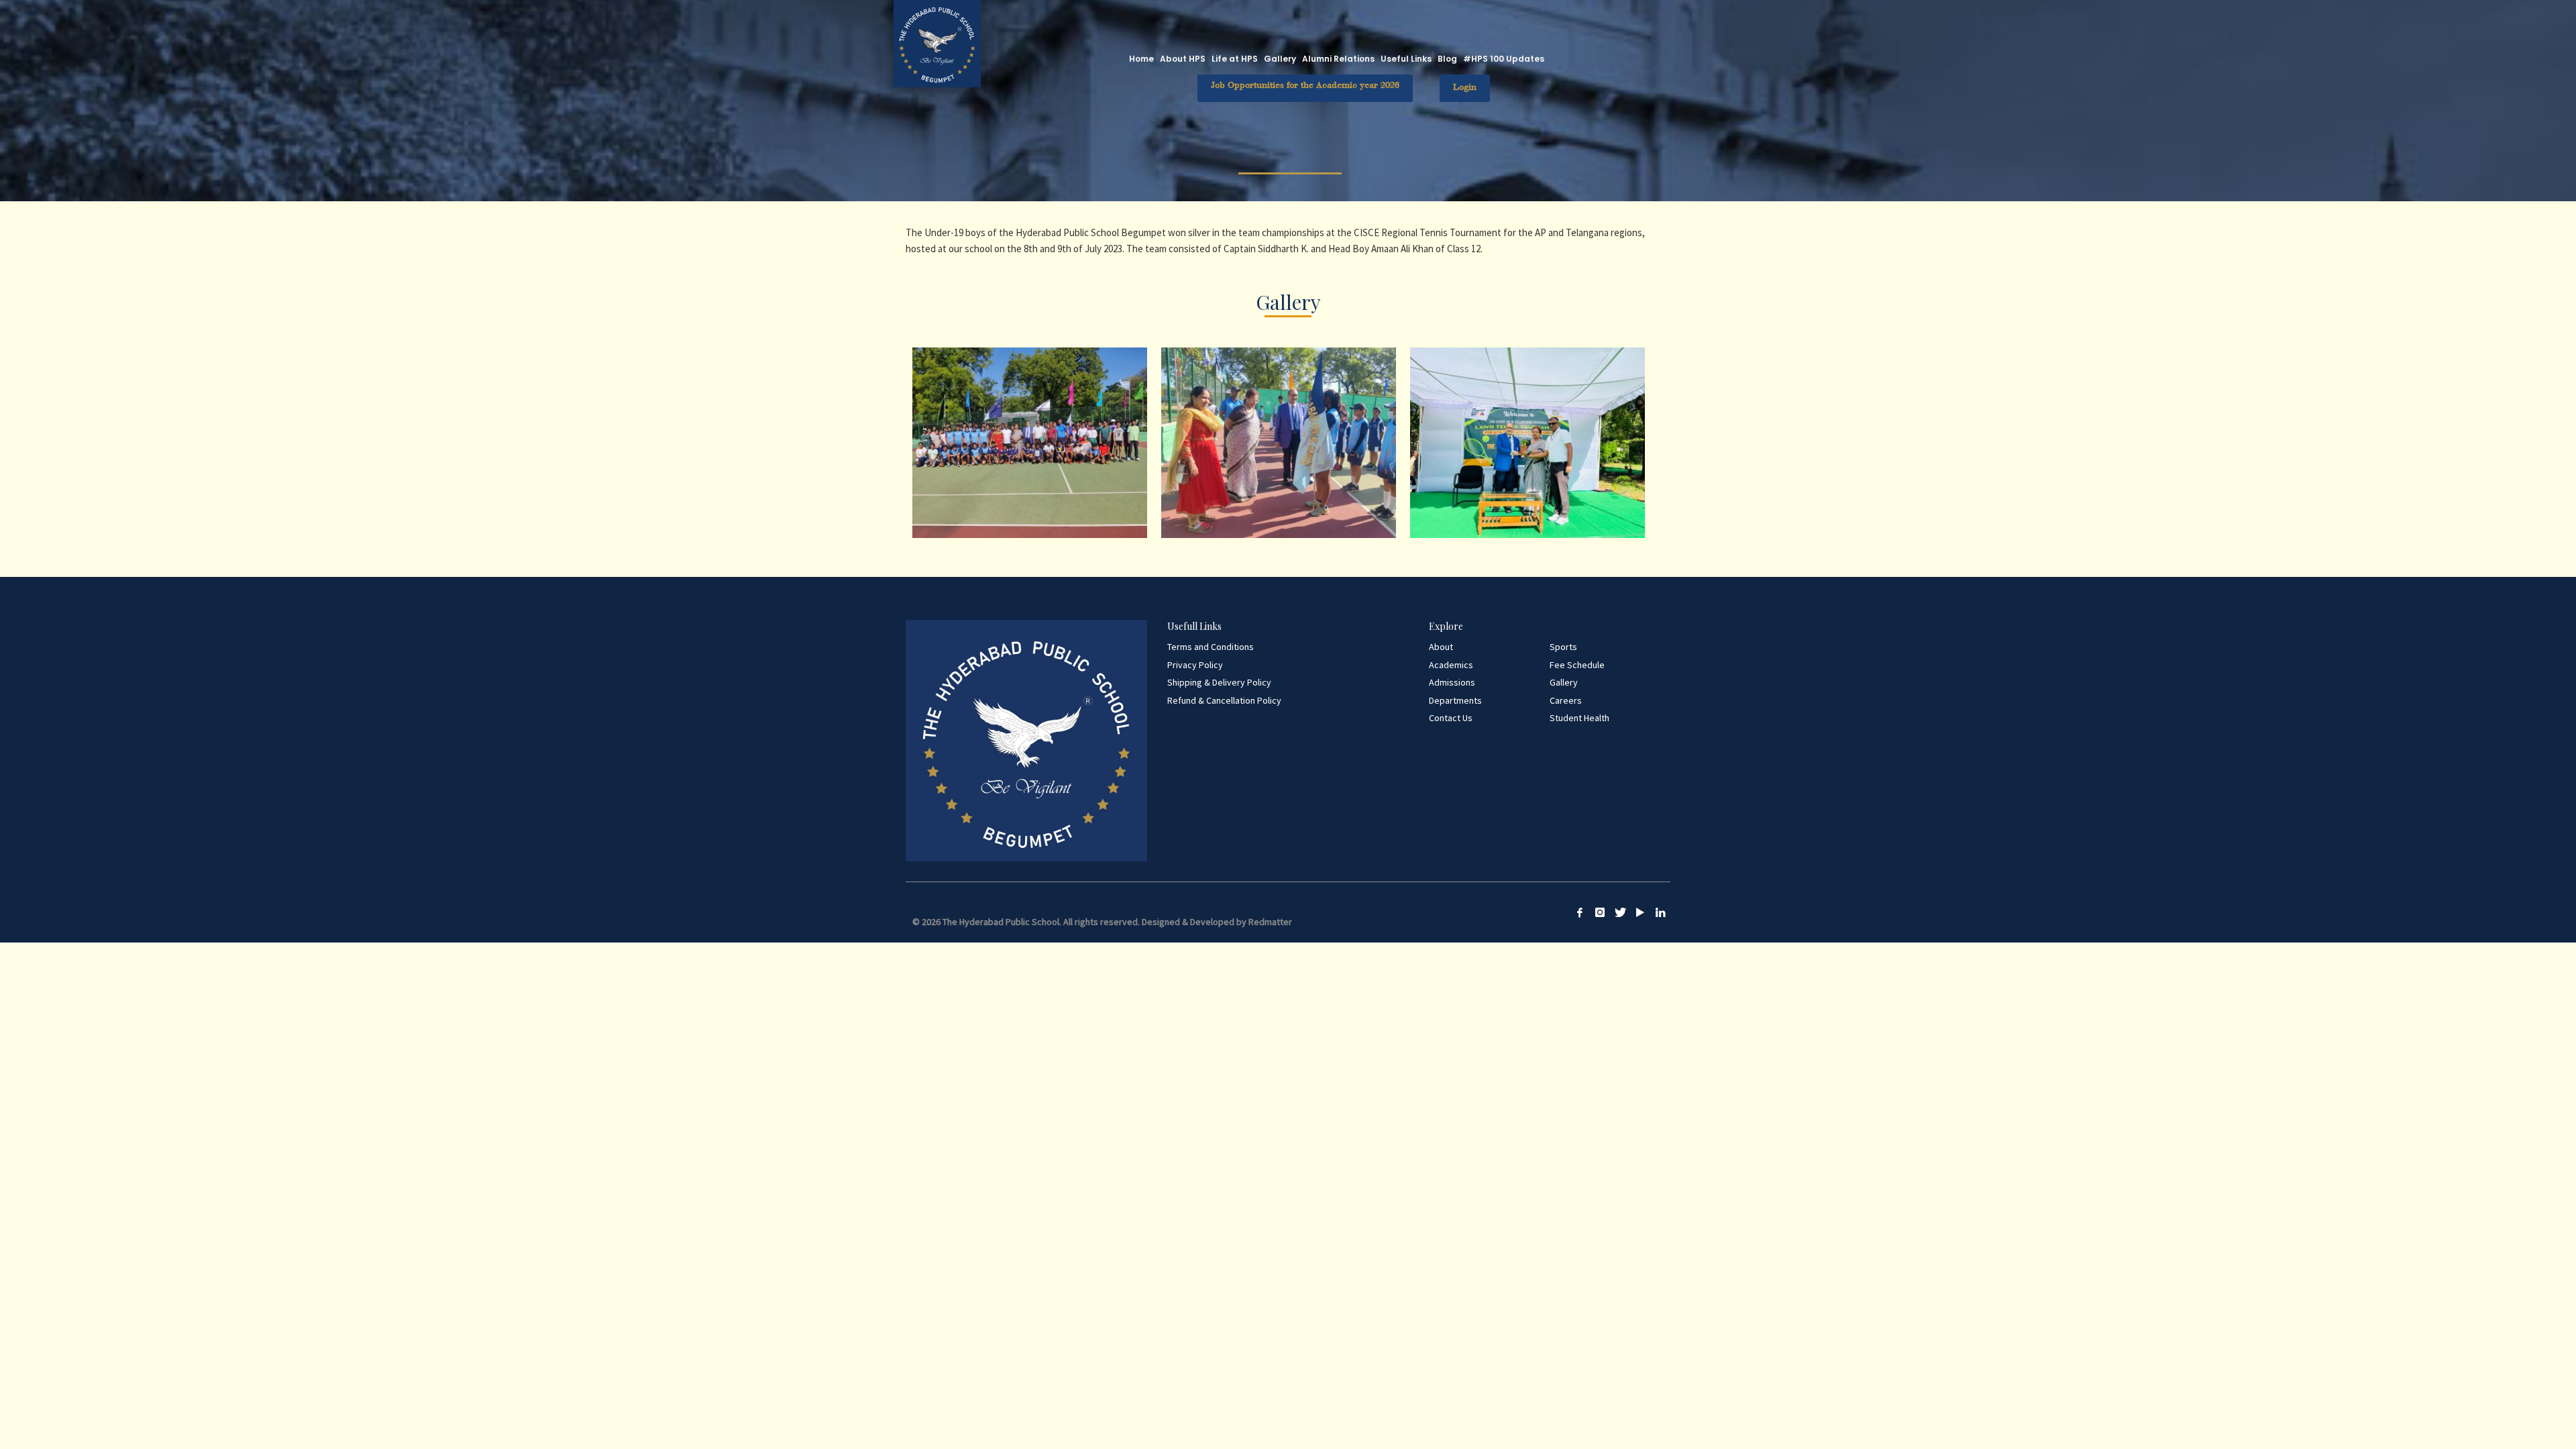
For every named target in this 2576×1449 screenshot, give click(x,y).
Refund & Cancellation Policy (1224, 700)
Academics (1451, 665)
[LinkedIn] (1660, 912)
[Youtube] (1640, 912)
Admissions (1452, 682)
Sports (1563, 647)
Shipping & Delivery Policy (1219, 682)
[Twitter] (1620, 912)
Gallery (1564, 682)
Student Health (1579, 718)
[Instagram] (1600, 912)
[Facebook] (1580, 912)
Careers (1566, 700)
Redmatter (1270, 922)
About (1441, 647)
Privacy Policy (1195, 665)
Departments (1455, 700)
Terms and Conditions (1211, 647)
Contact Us (1451, 718)
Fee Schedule (1577, 665)
